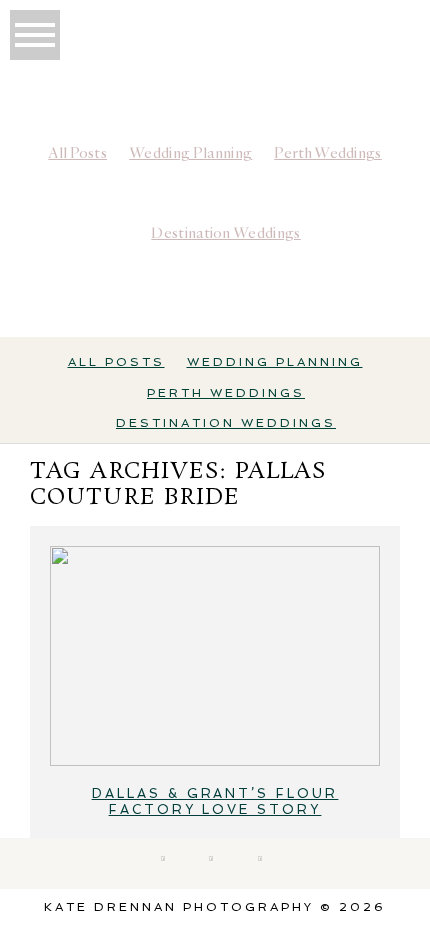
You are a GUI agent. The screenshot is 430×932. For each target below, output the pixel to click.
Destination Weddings (225, 233)
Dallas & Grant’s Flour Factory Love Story (215, 801)
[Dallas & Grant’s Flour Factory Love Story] (215, 656)
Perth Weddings (327, 153)
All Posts (77, 153)
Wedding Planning (190, 153)
